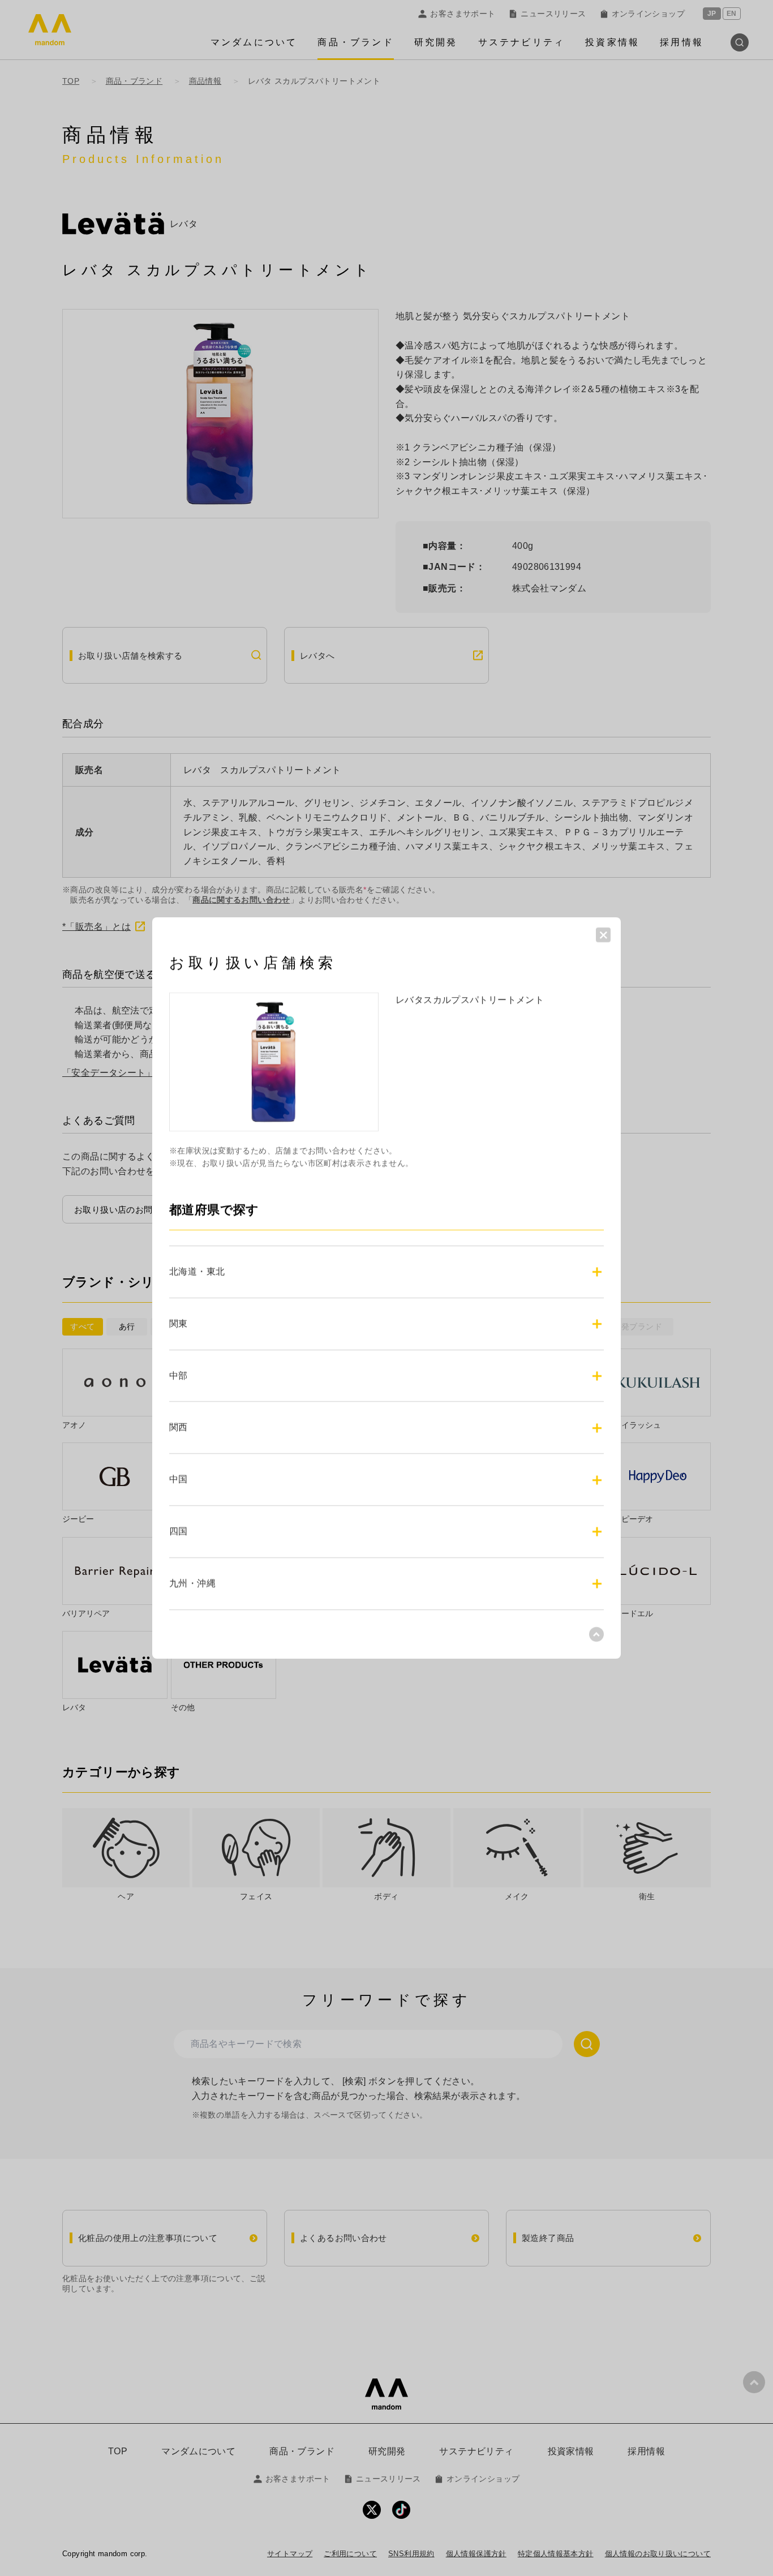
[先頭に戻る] (596, 1634)
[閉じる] (603, 935)
